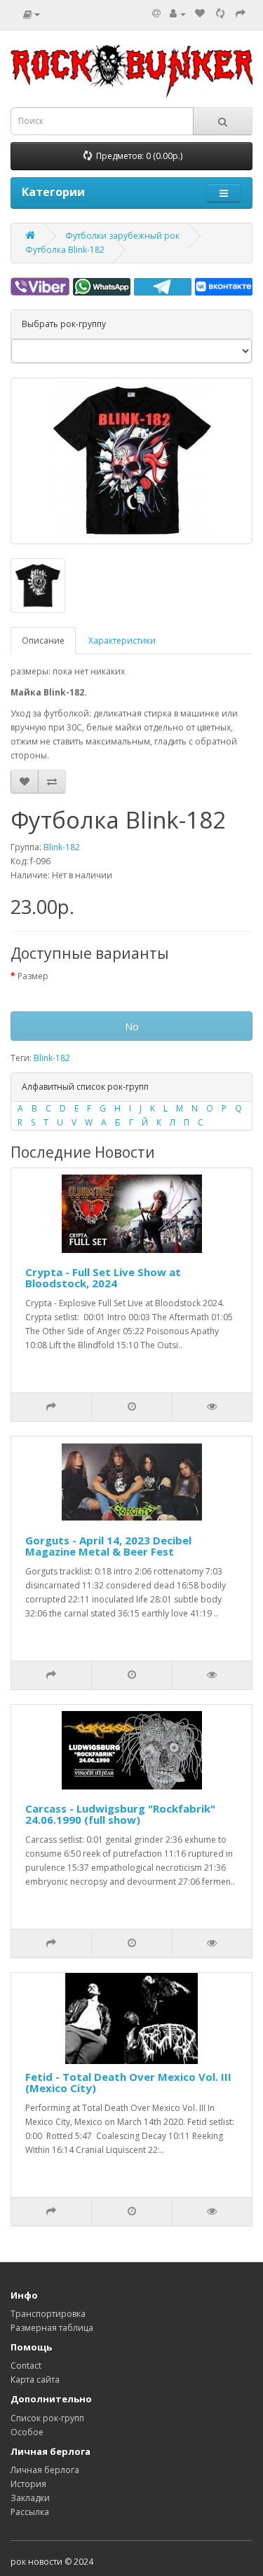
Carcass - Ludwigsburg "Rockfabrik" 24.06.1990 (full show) (120, 1814)
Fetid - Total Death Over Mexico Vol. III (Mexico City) (128, 2083)
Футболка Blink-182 (65, 250)
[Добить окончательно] (241, 14)
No (132, 1026)
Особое (27, 2432)
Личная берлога (45, 2470)
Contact (26, 2366)
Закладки (30, 2498)
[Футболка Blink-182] (131, 461)
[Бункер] (220, 14)
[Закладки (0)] (200, 14)
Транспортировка (48, 2314)
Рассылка (30, 2512)
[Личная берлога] (178, 14)
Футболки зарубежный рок (122, 236)
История (28, 2484)
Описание (43, 640)
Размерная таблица (52, 2328)
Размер (33, 976)
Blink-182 (62, 847)
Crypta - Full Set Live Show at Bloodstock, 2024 (103, 1278)
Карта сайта (35, 2380)
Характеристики (122, 640)
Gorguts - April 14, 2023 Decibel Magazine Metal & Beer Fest (108, 1546)
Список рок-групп (47, 2418)
